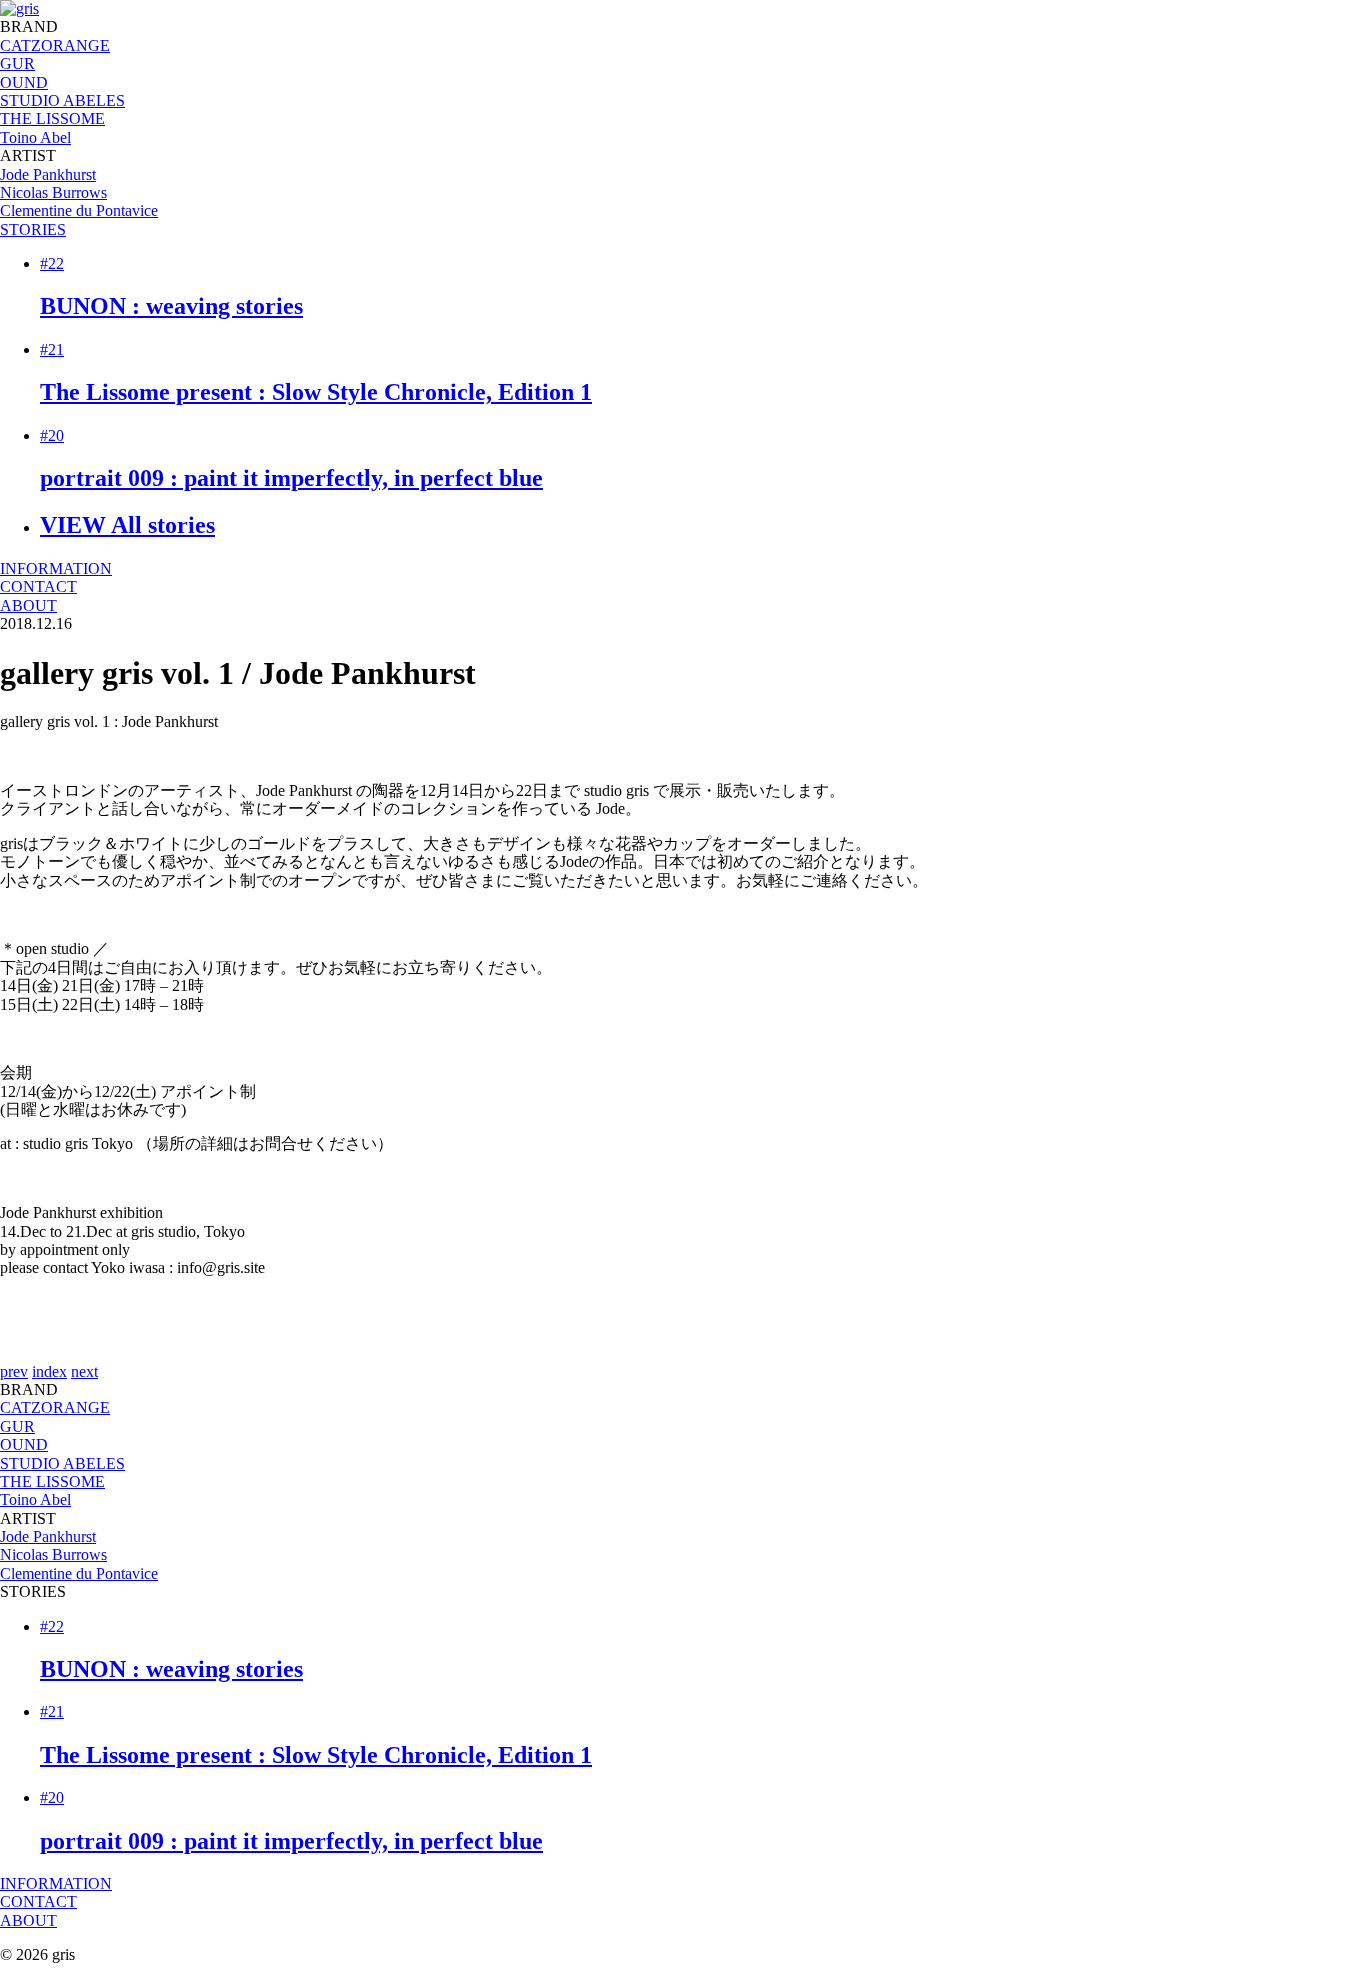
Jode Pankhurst (48, 174)
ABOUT (28, 605)
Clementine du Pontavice (79, 210)
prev (14, 1371)
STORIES (33, 229)
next (84, 1371)
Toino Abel (35, 137)
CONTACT (38, 586)
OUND (24, 82)
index (49, 1371)
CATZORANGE (55, 45)
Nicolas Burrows (53, 192)
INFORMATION (56, 568)
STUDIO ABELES (62, 100)
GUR (17, 63)
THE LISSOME (52, 118)
